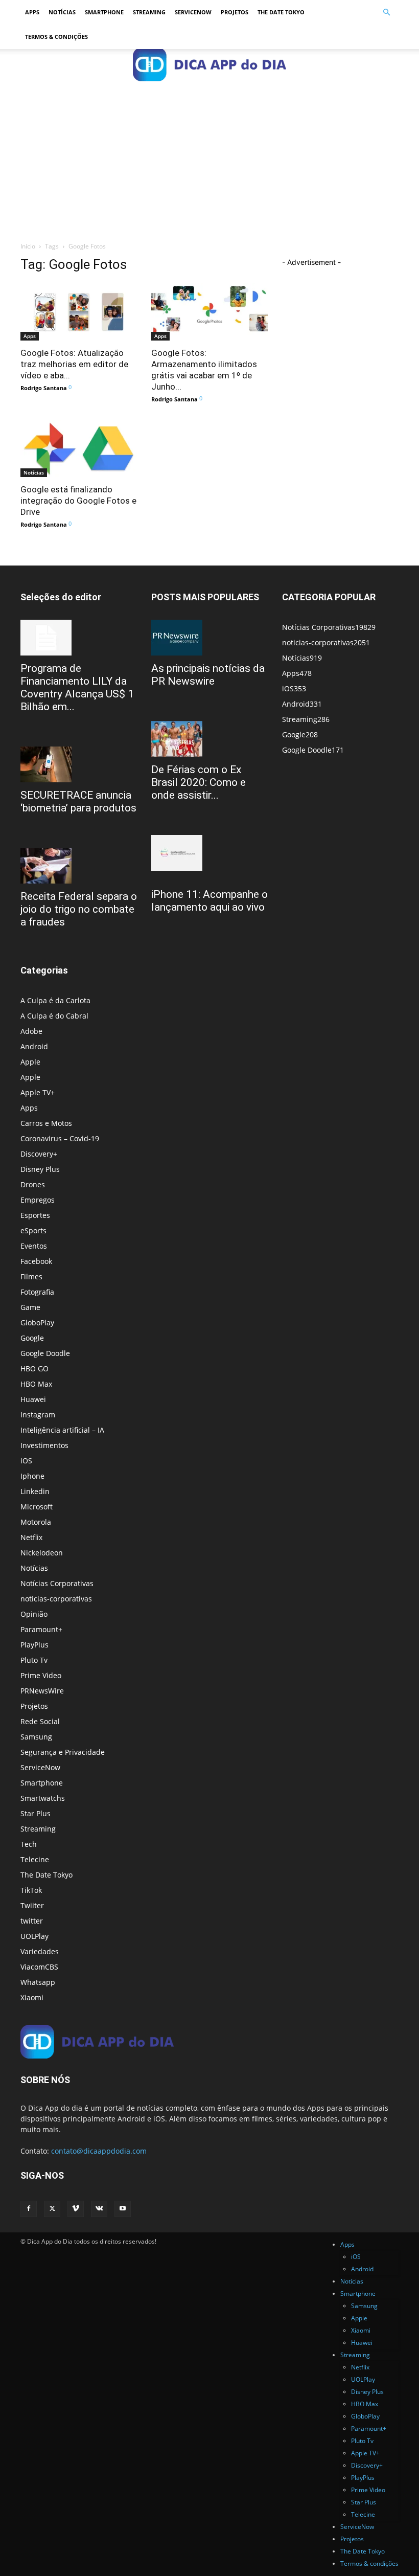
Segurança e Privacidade (63, 1752)
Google (32, 1338)
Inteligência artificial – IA (62, 1430)
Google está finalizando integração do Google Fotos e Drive (78, 501)
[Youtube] (123, 2209)
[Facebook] (29, 2209)
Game (30, 1307)
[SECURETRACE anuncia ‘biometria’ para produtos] (79, 764)
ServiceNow (193, 12)
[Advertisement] (209, 156)
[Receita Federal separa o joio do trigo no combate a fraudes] (79, 866)
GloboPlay (37, 1323)
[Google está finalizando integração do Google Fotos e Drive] (79, 449)
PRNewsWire (42, 1691)
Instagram (38, 1415)
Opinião (34, 1614)
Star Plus (36, 1813)
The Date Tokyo (281, 12)
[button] (386, 13)
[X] (52, 2209)
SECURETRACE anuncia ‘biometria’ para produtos (78, 801)
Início (28, 246)
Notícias (62, 12)
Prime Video (41, 1675)
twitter (32, 1921)
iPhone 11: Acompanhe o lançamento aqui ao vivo (209, 901)
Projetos (235, 12)
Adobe (31, 1031)
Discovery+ (39, 1154)
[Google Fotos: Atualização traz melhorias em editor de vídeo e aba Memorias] (79, 312)
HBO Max (36, 1384)
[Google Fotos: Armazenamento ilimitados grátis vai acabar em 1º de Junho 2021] (209, 312)
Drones (33, 1184)
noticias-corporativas (56, 1599)
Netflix (31, 1537)
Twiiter (32, 1905)
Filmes (31, 1276)
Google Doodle (45, 1353)
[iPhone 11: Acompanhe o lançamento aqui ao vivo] (209, 853)
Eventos (34, 1246)
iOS (26, 1461)
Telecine (35, 1859)
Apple (30, 1062)
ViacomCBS (39, 1967)
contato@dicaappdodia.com (99, 2151)
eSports (33, 1230)
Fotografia (37, 1292)
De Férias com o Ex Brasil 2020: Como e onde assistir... (199, 782)
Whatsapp (38, 1982)
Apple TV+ (38, 1092)
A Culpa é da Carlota (55, 1000)
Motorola (36, 1522)
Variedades (40, 1951)
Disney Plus (40, 1169)
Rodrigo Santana (44, 388)
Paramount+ (41, 1629)
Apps (32, 12)
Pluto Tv (34, 1660)
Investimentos (44, 1445)
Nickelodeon (42, 1553)
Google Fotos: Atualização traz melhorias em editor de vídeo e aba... (74, 364)
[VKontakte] (99, 2209)
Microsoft (37, 1507)
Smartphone (104, 12)
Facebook (36, 1261)
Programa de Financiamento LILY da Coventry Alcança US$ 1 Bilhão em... (77, 687)
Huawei (33, 1399)
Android (34, 1046)
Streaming (149, 12)
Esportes (35, 1215)
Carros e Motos (46, 1123)
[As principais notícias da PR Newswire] (209, 638)
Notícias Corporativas (57, 1583)
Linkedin (35, 1491)
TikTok (31, 1890)
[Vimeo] (76, 2209)
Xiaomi (32, 1997)
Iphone (32, 1476)
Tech (29, 1844)
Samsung (36, 1737)
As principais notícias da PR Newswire (208, 675)
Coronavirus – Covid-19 (60, 1138)
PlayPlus (34, 1645)
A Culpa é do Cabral (54, 1016)
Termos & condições (56, 37)
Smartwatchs (43, 1798)
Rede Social (40, 1721)
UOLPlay (34, 1936)
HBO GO (34, 1369)
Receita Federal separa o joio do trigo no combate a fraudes (79, 909)
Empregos (38, 1200)
